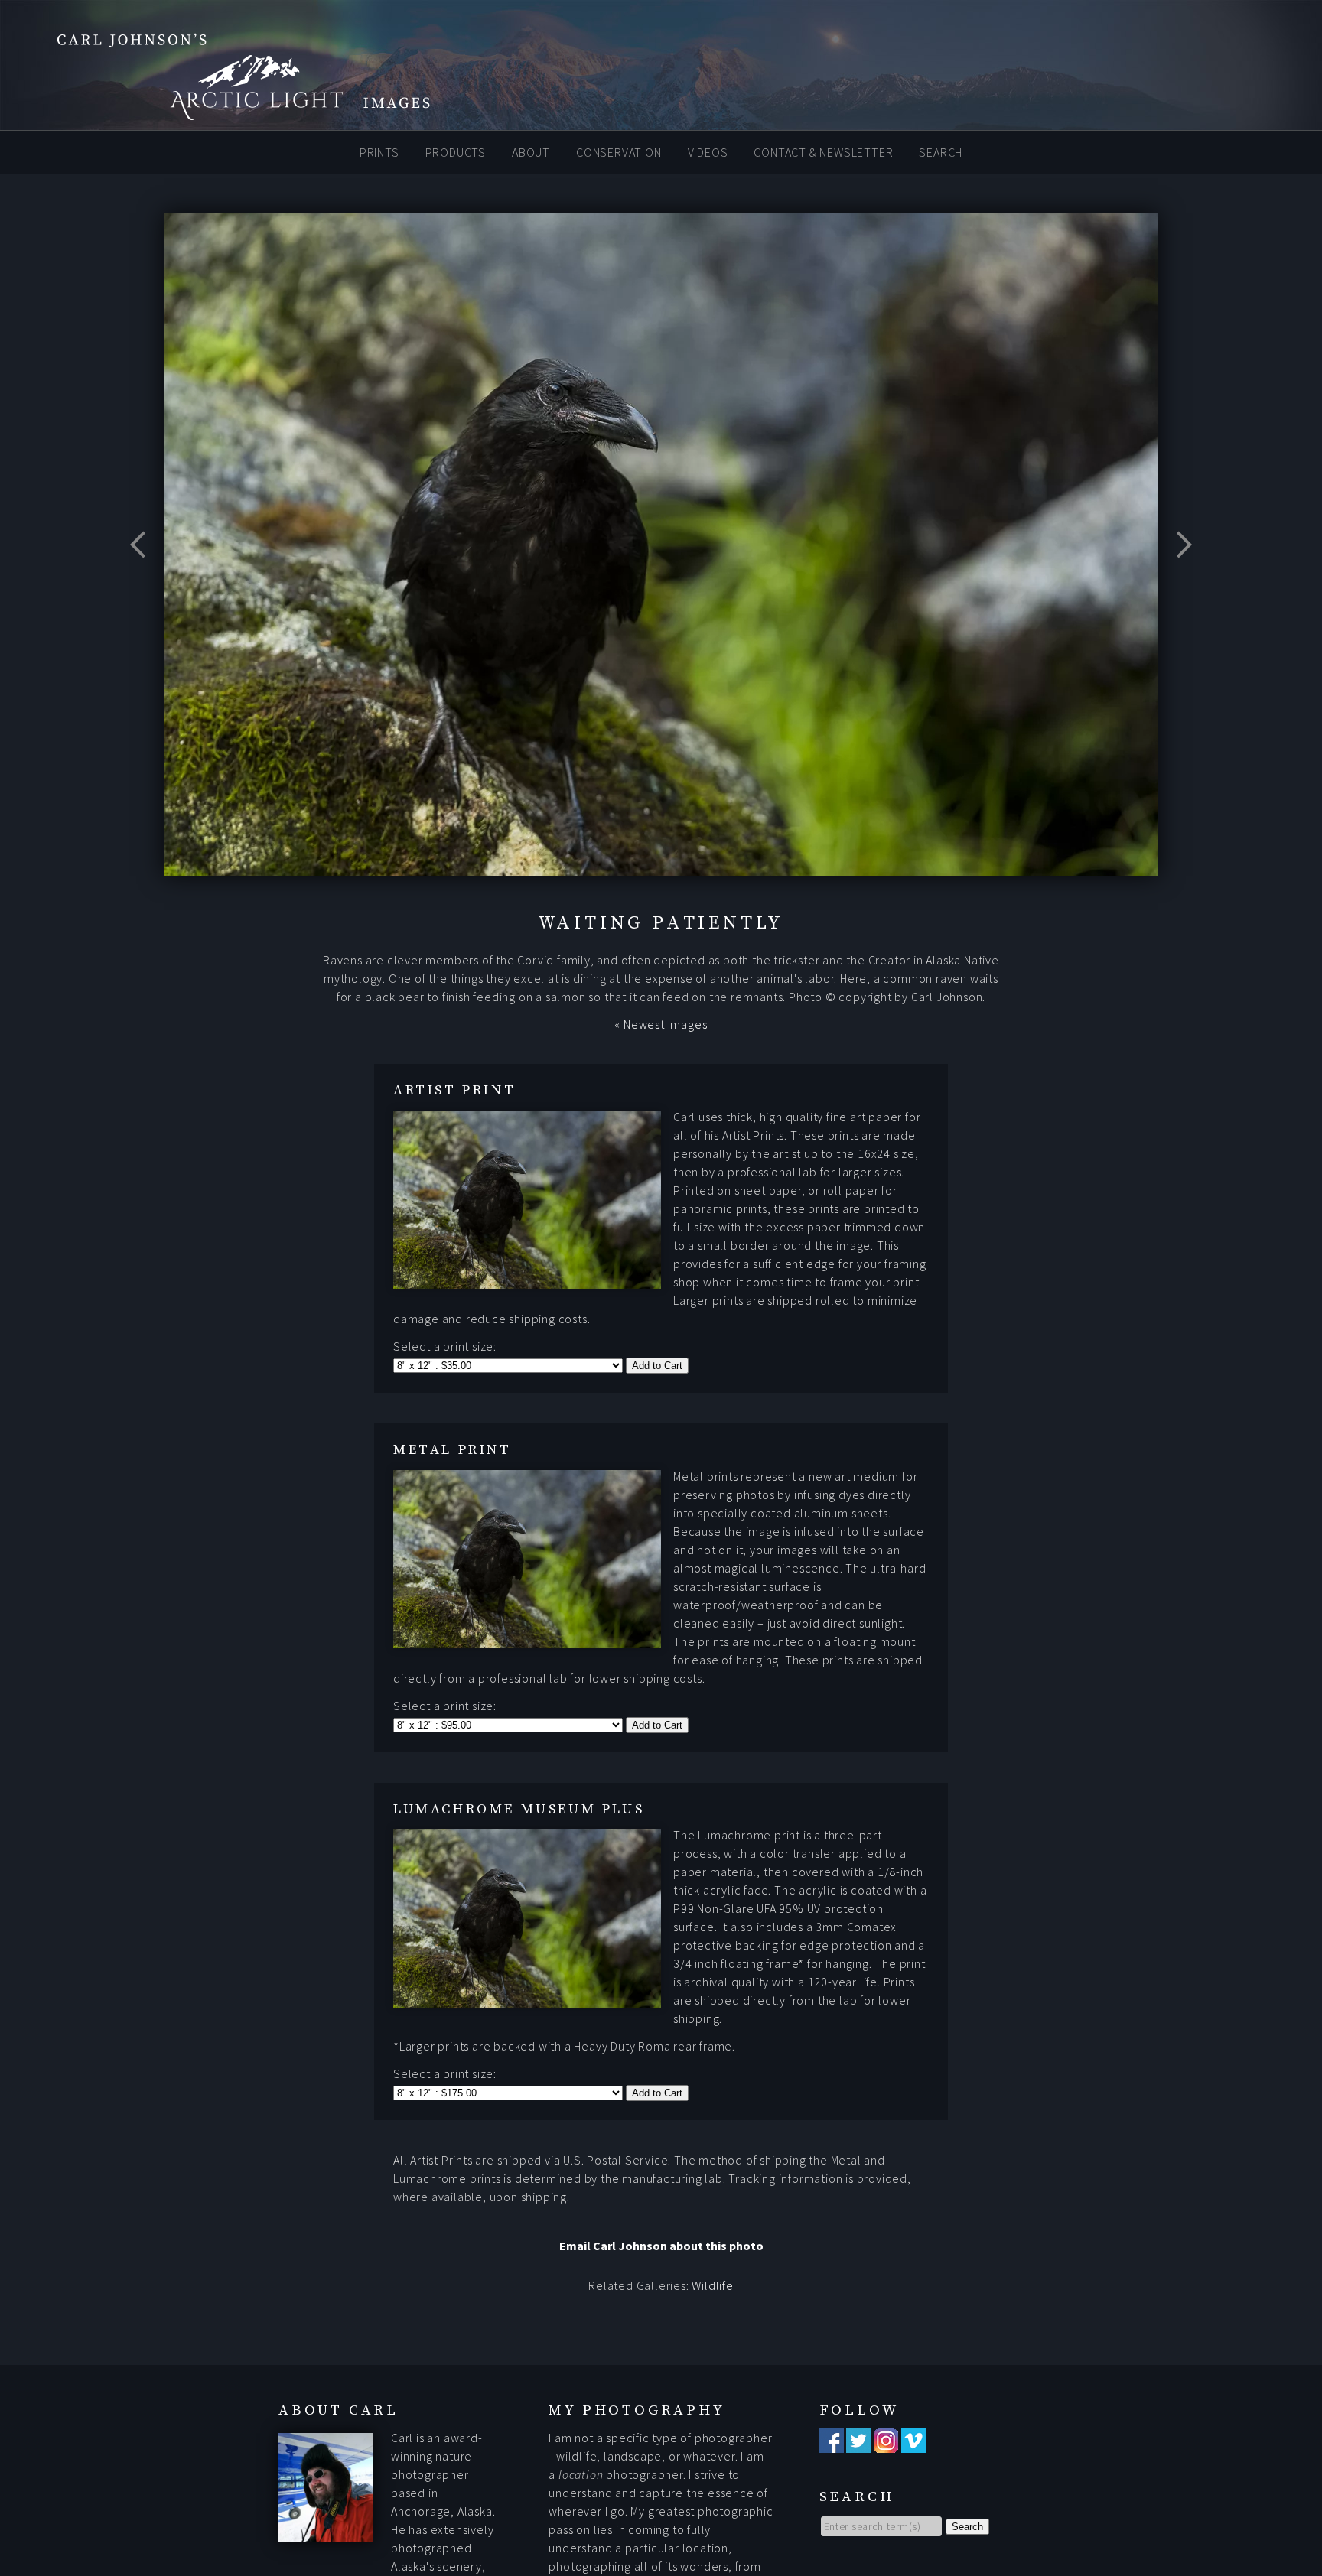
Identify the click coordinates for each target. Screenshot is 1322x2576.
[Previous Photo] (145, 583)
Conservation (619, 151)
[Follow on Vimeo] (913, 2444)
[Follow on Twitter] (858, 2444)
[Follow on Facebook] (832, 2444)
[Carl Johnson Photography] (222, 113)
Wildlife (712, 2285)
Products (456, 151)
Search (941, 151)
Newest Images (665, 1024)
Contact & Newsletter (823, 151)
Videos (708, 151)
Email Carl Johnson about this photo (661, 2246)
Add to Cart (657, 1366)
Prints (379, 151)
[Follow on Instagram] (886, 2444)
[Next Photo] (1177, 583)
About (531, 151)
